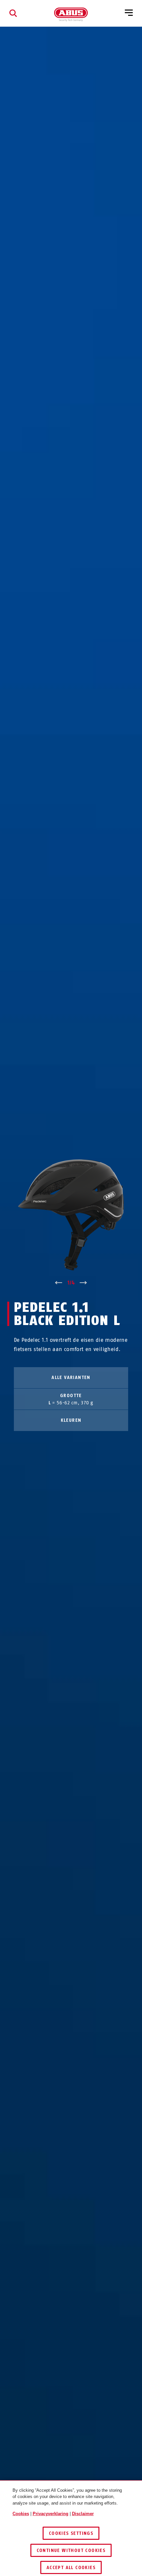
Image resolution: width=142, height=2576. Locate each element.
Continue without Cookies (71, 2550)
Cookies (21, 2514)
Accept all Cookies (71, 2568)
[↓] (83, 1283)
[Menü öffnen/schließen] (129, 13)
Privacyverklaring (51, 2514)
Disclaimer (83, 2514)
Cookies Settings (71, 2533)
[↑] (59, 1283)
